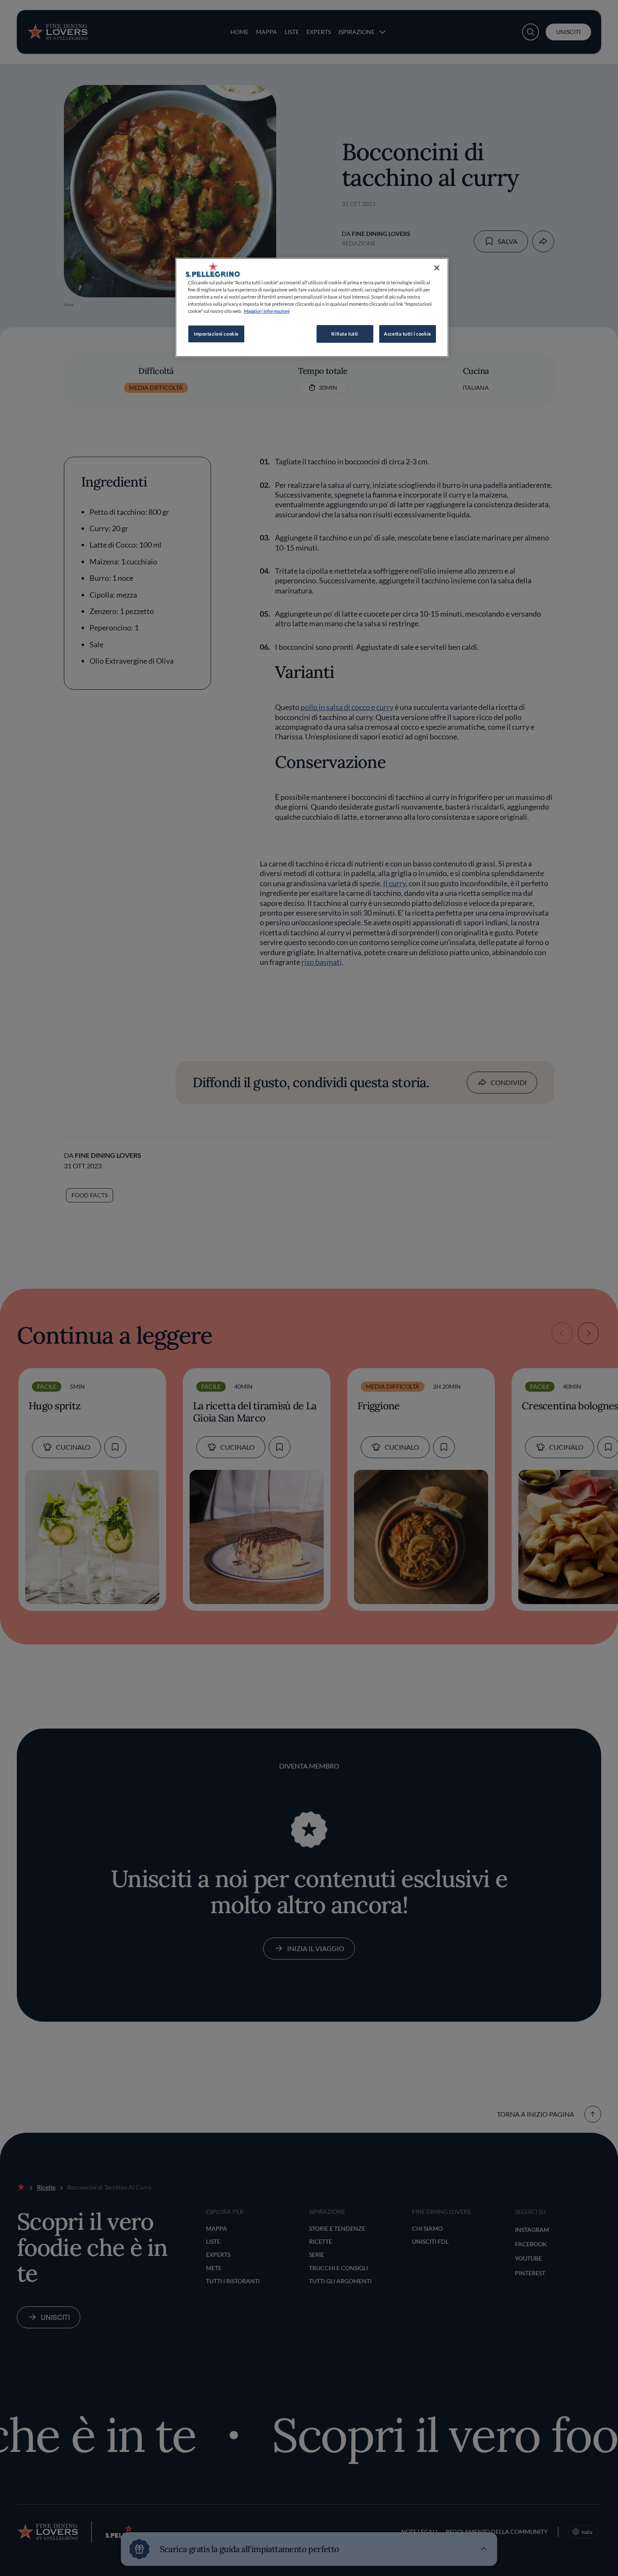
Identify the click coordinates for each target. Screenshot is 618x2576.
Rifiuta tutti (345, 334)
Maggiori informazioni (267, 311)
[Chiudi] (437, 268)
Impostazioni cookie (216, 334)
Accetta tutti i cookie (408, 334)
